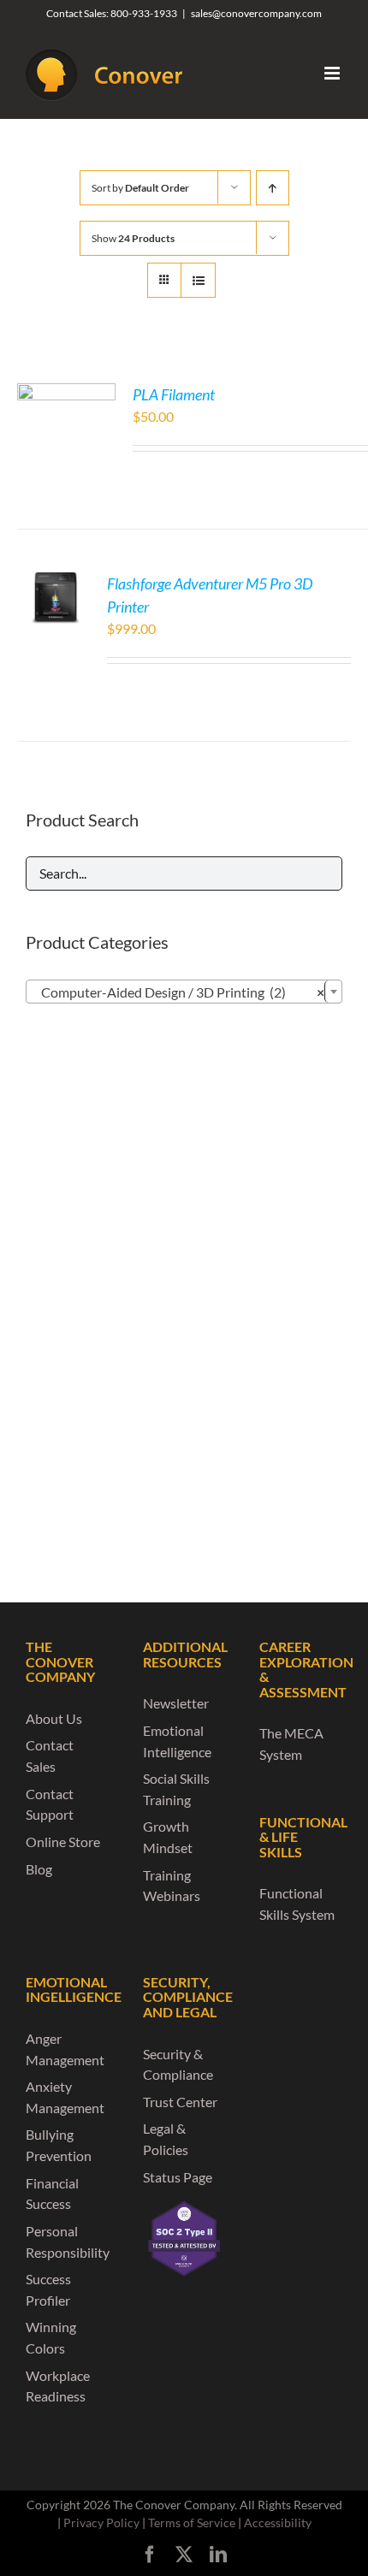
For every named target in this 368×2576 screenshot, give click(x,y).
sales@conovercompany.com (256, 13)
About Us (54, 1718)
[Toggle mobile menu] (333, 73)
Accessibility (278, 2523)
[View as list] (198, 280)
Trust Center (180, 2102)
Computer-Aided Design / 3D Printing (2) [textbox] (179, 992)
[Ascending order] (273, 188)
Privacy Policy (101, 2523)
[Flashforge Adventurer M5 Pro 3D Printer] (56, 582)
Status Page (178, 2177)
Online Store (63, 1842)
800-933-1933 (144, 13)
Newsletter (176, 1703)
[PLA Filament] (66, 393)
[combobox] (184, 992)
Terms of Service (192, 2523)
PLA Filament (174, 394)
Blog (39, 1869)
